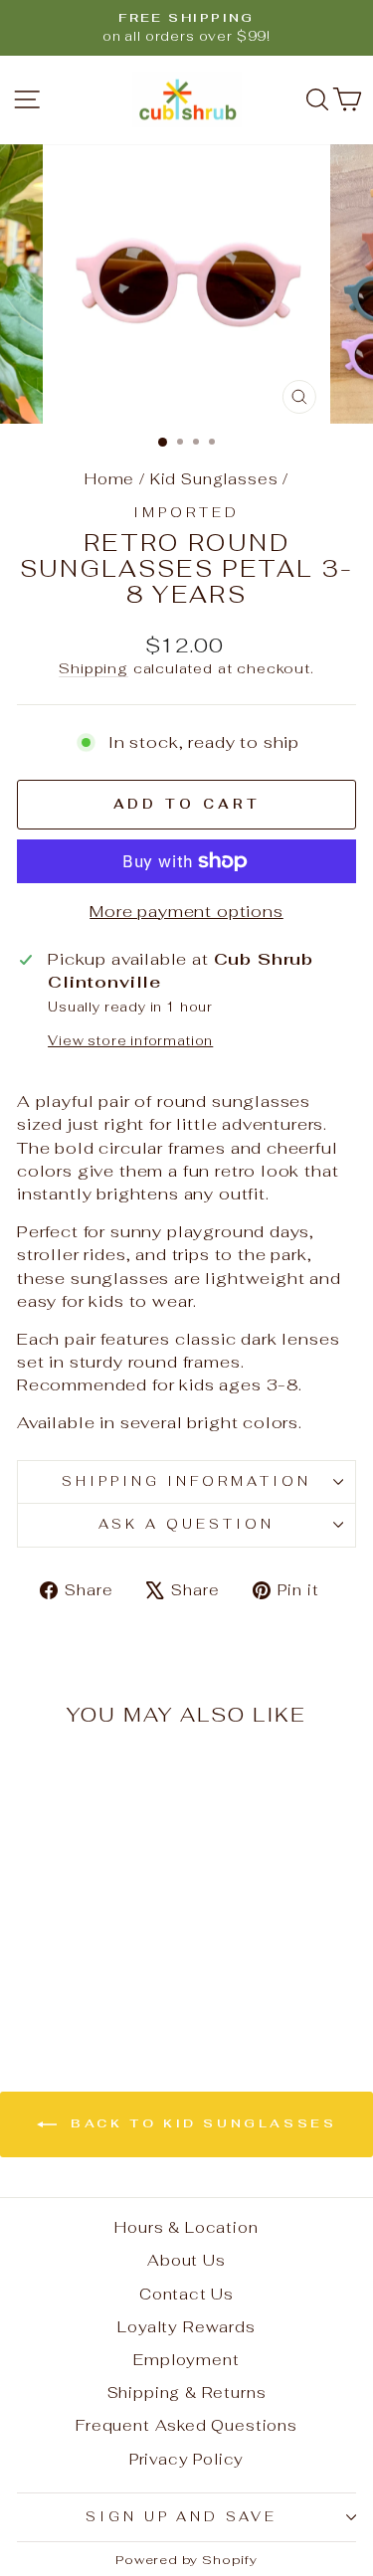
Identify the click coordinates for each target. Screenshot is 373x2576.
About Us (186, 2260)
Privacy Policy (187, 2459)
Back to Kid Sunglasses (201, 2123)
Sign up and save (182, 2517)
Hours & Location (186, 2227)
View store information (130, 1041)
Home (109, 479)
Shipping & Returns (187, 2392)
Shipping (93, 668)
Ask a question (186, 1524)
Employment (186, 2360)
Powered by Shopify (186, 2560)
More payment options (186, 911)
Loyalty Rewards (186, 2327)
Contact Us (186, 2294)
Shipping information (186, 1481)
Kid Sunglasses (214, 479)
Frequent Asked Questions (186, 2425)
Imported (186, 513)
